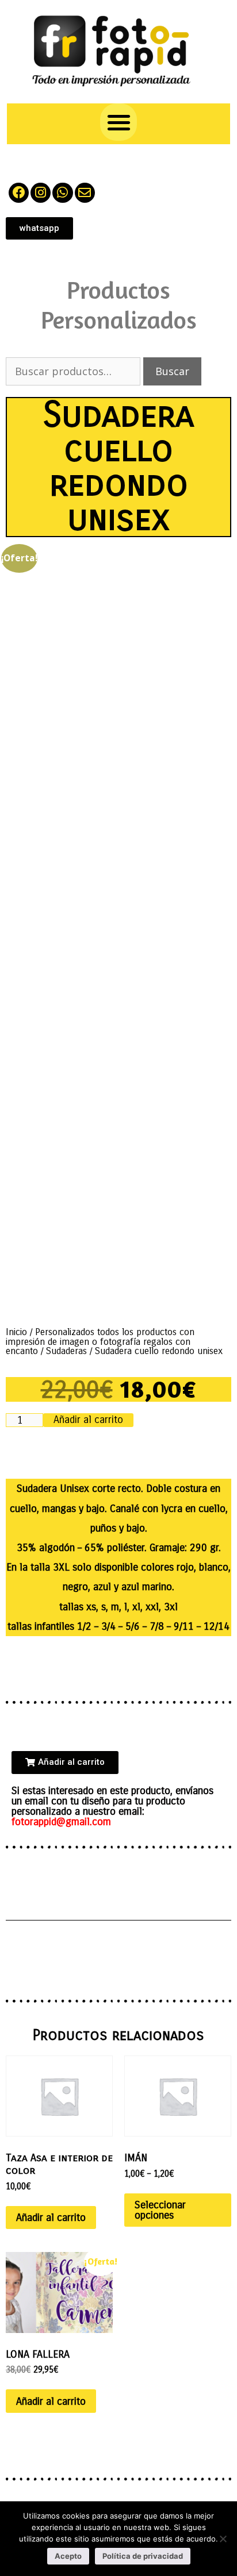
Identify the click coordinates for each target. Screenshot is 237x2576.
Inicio (16, 1332)
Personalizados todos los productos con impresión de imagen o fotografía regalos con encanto (100, 1341)
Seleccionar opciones (160, 2210)
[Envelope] (85, 193)
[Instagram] (41, 193)
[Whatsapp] (62, 193)
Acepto (68, 2556)
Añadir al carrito (88, 1420)
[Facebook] (19, 193)
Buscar (172, 371)
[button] (119, 122)
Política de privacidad (143, 2556)
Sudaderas (66, 1351)
